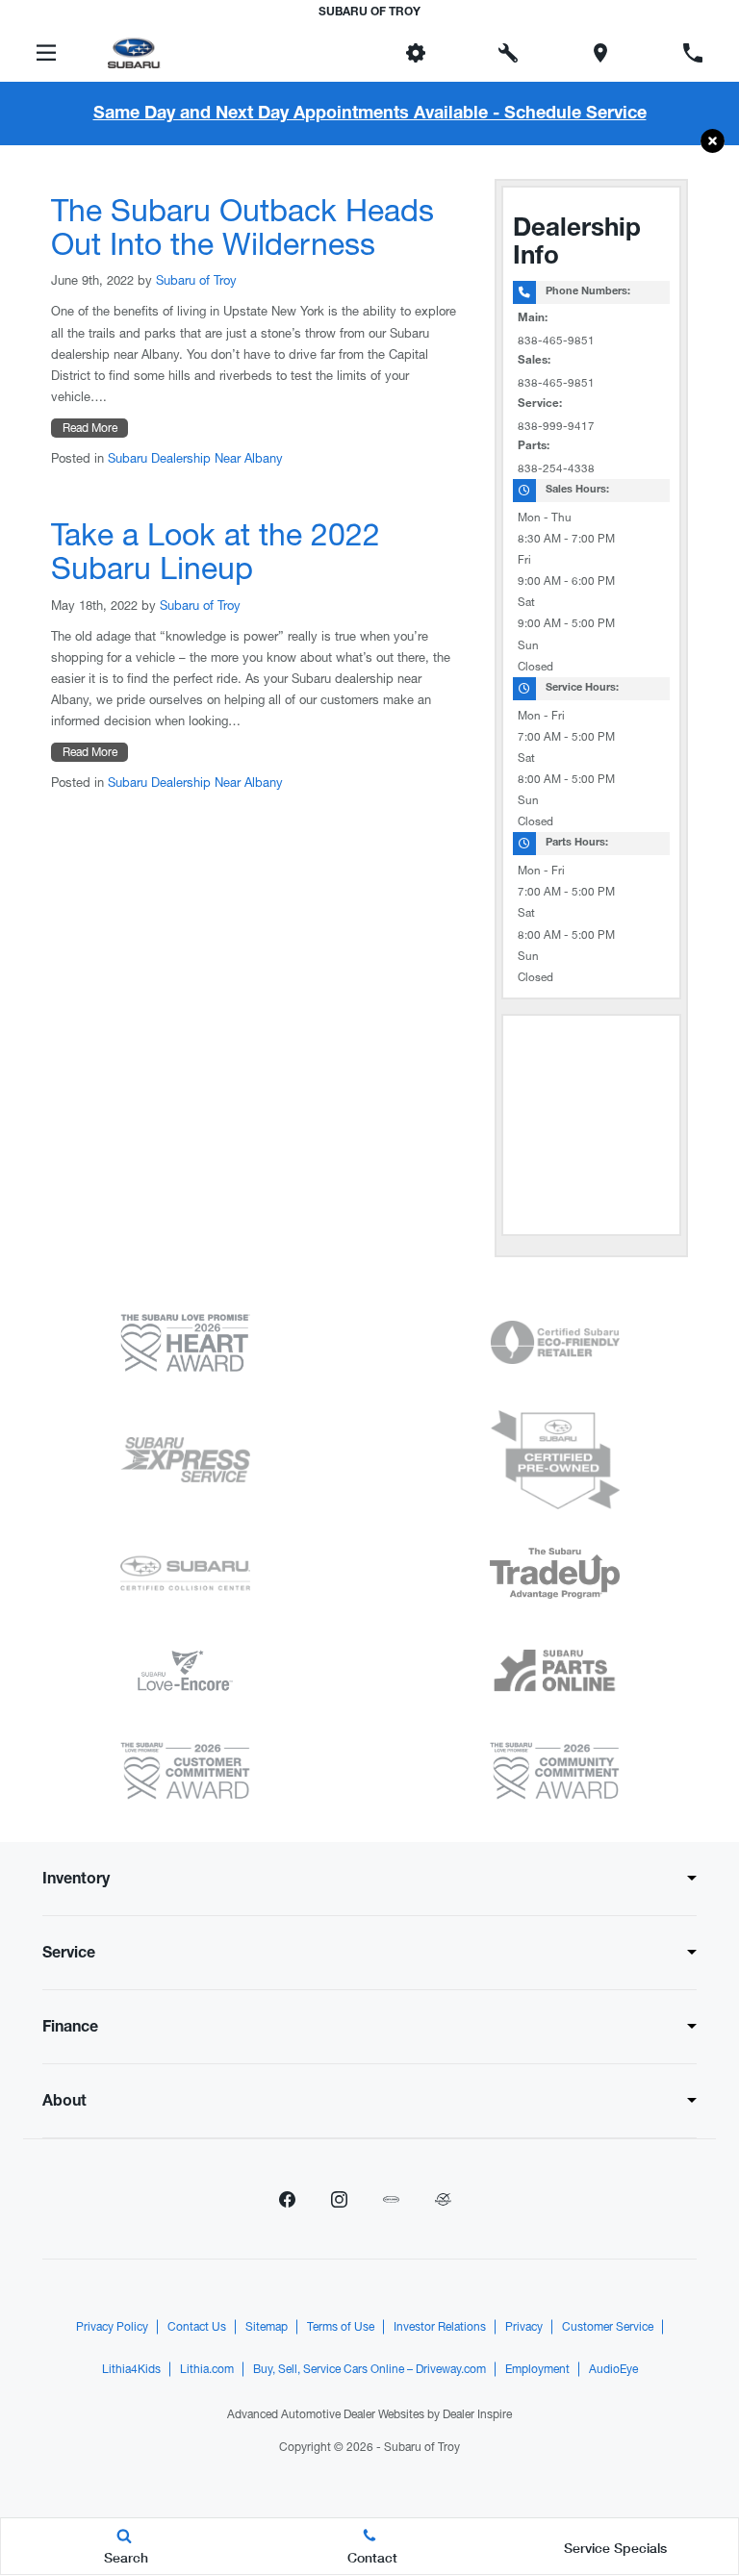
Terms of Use (341, 2327)
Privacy (524, 2327)
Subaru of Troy (196, 280)
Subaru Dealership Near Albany (195, 458)
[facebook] (287, 2199)
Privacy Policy (112, 2327)
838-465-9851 (556, 341)
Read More (90, 428)
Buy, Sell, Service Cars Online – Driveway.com (369, 2369)
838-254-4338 (556, 468)
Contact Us (197, 2327)
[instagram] (339, 2199)
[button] (713, 142)
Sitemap (267, 2327)
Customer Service (608, 2327)
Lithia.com (207, 2369)
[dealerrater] (443, 2199)
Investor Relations (440, 2327)
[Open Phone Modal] (693, 53)
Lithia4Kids (131, 2369)
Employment (537, 2369)
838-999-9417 (556, 426)
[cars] (391, 2199)
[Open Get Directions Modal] (600, 53)
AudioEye (613, 2369)
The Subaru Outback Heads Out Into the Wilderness (242, 227)
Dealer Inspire (477, 2414)
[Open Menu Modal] (46, 53)
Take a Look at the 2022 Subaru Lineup (216, 551)
